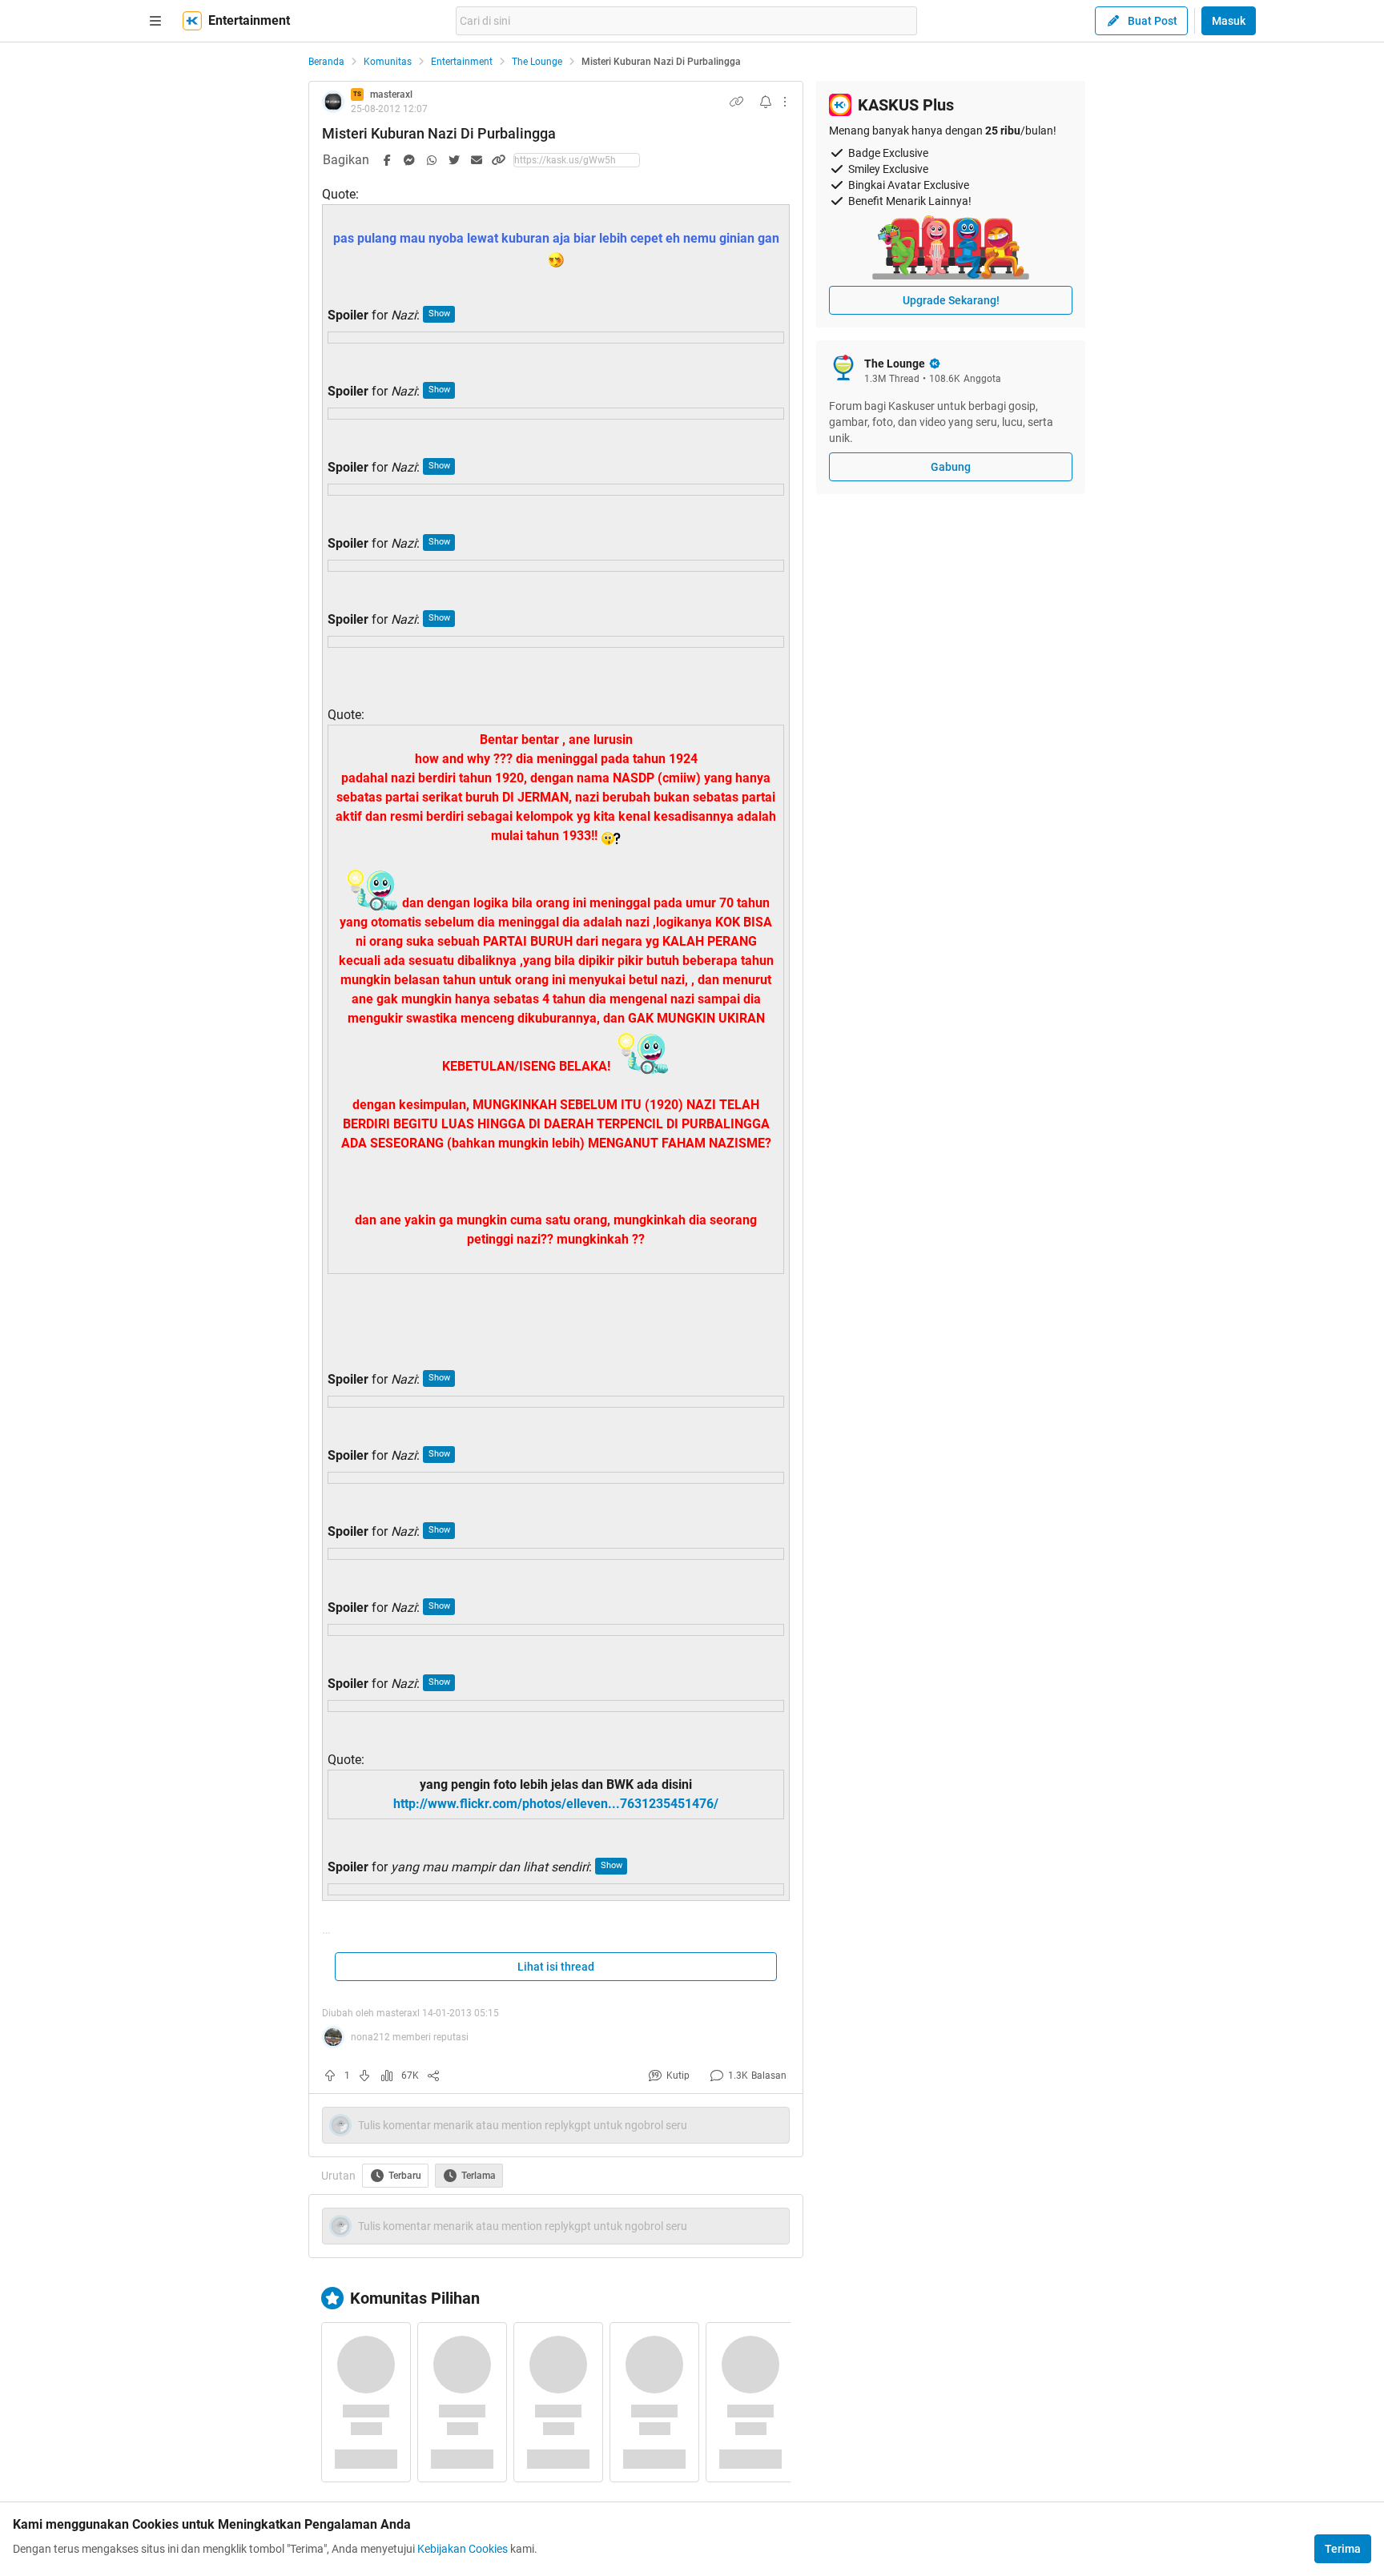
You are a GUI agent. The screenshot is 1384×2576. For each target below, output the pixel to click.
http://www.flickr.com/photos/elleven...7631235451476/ (556, 1804)
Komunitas (388, 62)
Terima (1343, 2549)
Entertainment (462, 62)
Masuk (1229, 21)
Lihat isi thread (556, 1967)
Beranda (326, 62)
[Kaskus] (192, 21)
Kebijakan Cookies (463, 2549)
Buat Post (1153, 21)
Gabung (951, 467)
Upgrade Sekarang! (951, 300)
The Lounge (537, 62)
